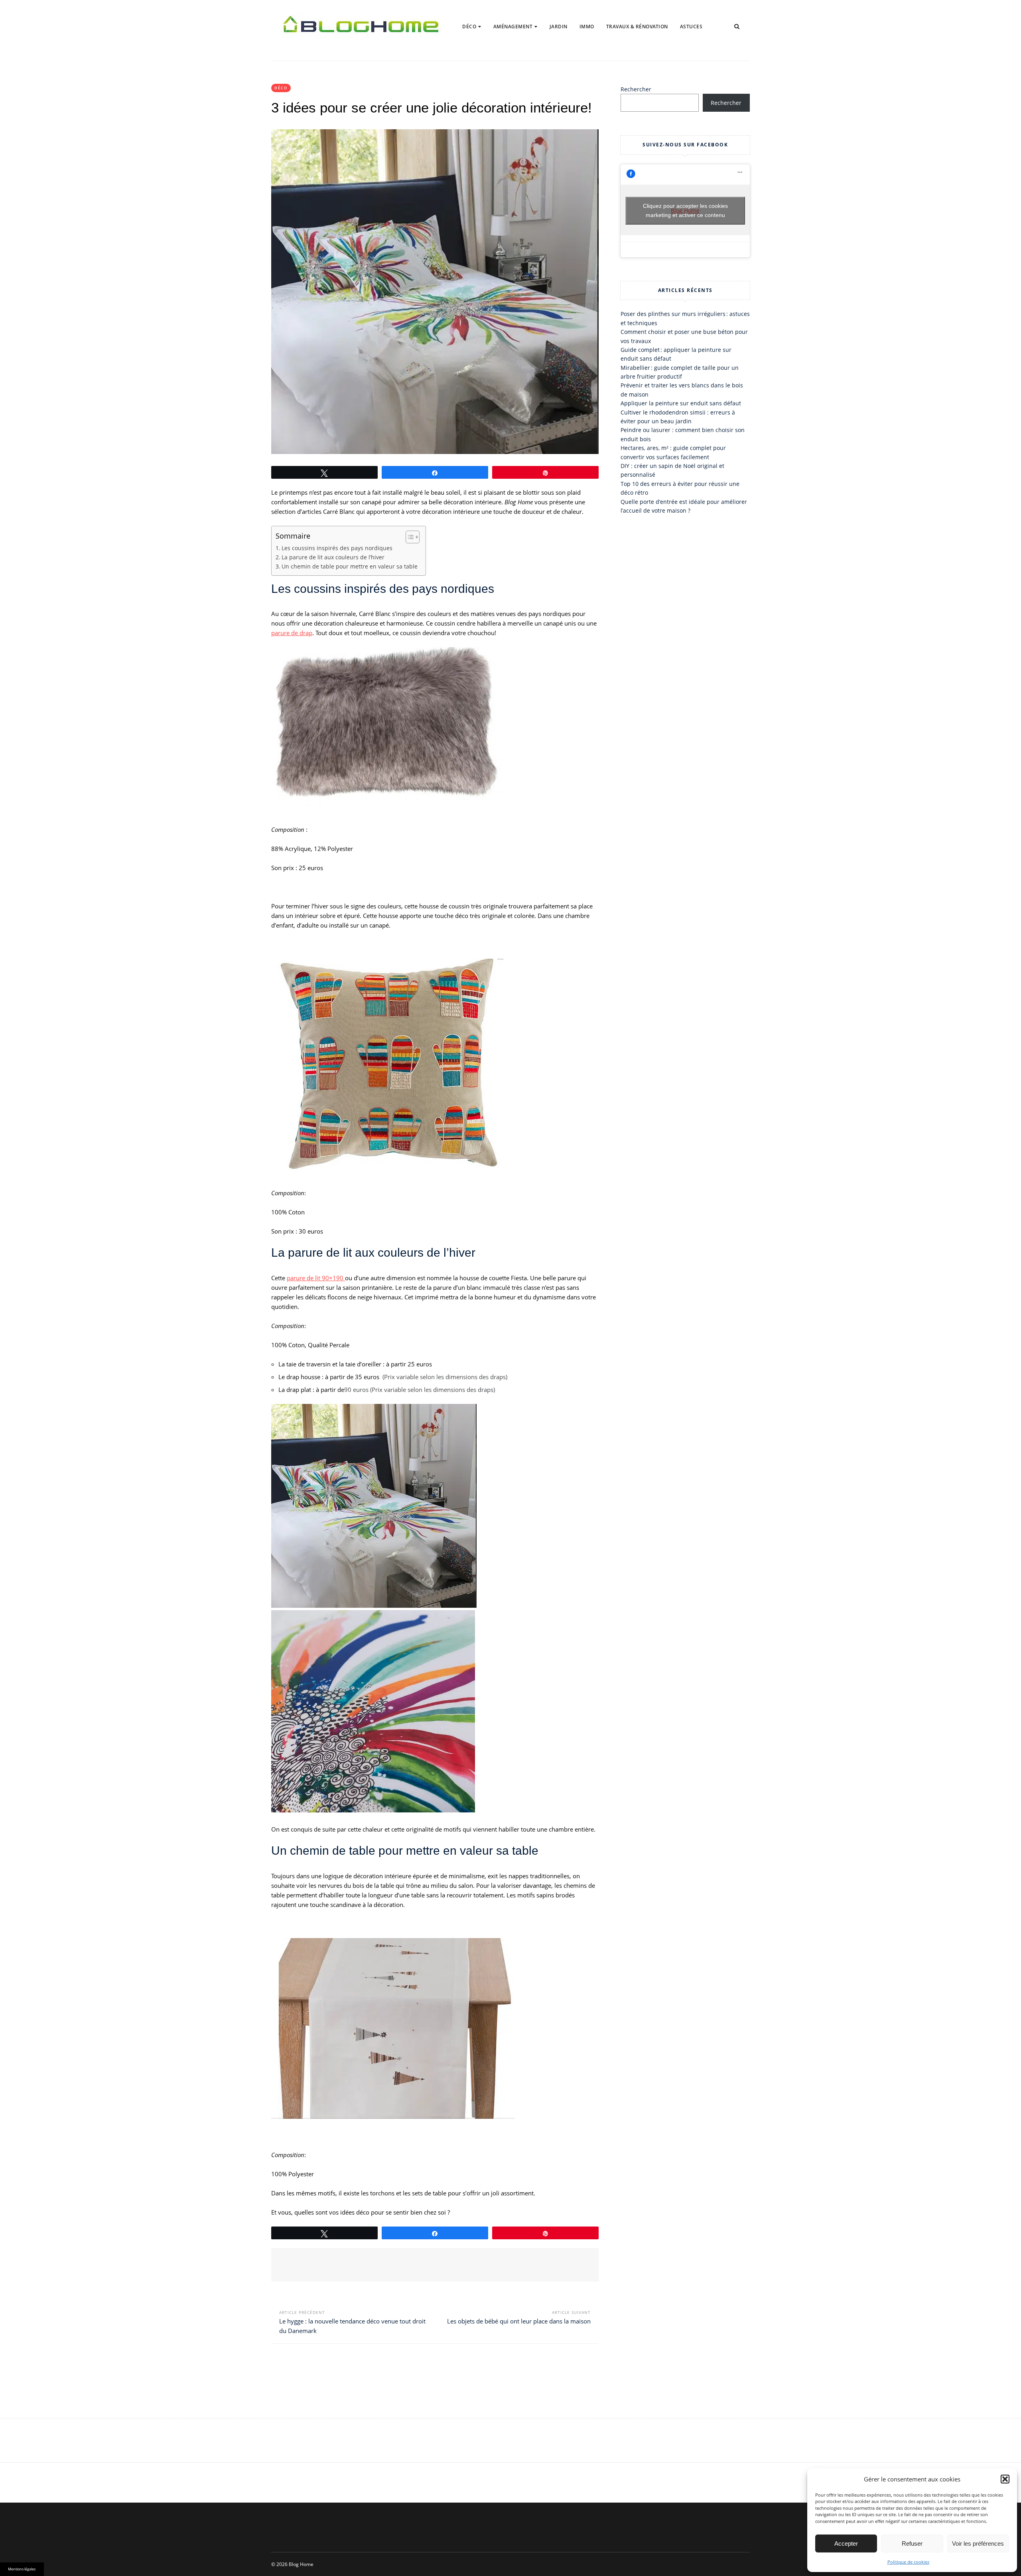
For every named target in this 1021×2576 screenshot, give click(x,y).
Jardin (559, 27)
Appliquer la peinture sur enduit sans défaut (681, 403)
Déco (469, 27)
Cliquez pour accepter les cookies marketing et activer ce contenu (685, 210)
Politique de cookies (908, 2562)
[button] (1005, 2479)
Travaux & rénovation (637, 27)
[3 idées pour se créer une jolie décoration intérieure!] (435, 292)
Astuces (691, 27)
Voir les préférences (978, 2543)
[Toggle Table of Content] (409, 537)
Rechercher (636, 89)
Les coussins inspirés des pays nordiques (337, 548)
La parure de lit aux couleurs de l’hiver (333, 557)
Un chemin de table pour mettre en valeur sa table (350, 567)
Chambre (480, 52)
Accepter (846, 2543)
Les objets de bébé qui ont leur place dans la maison (519, 2321)
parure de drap (292, 633)
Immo (587, 27)
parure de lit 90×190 (316, 1278)
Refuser (912, 2543)
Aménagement (513, 27)
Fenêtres (510, 52)
